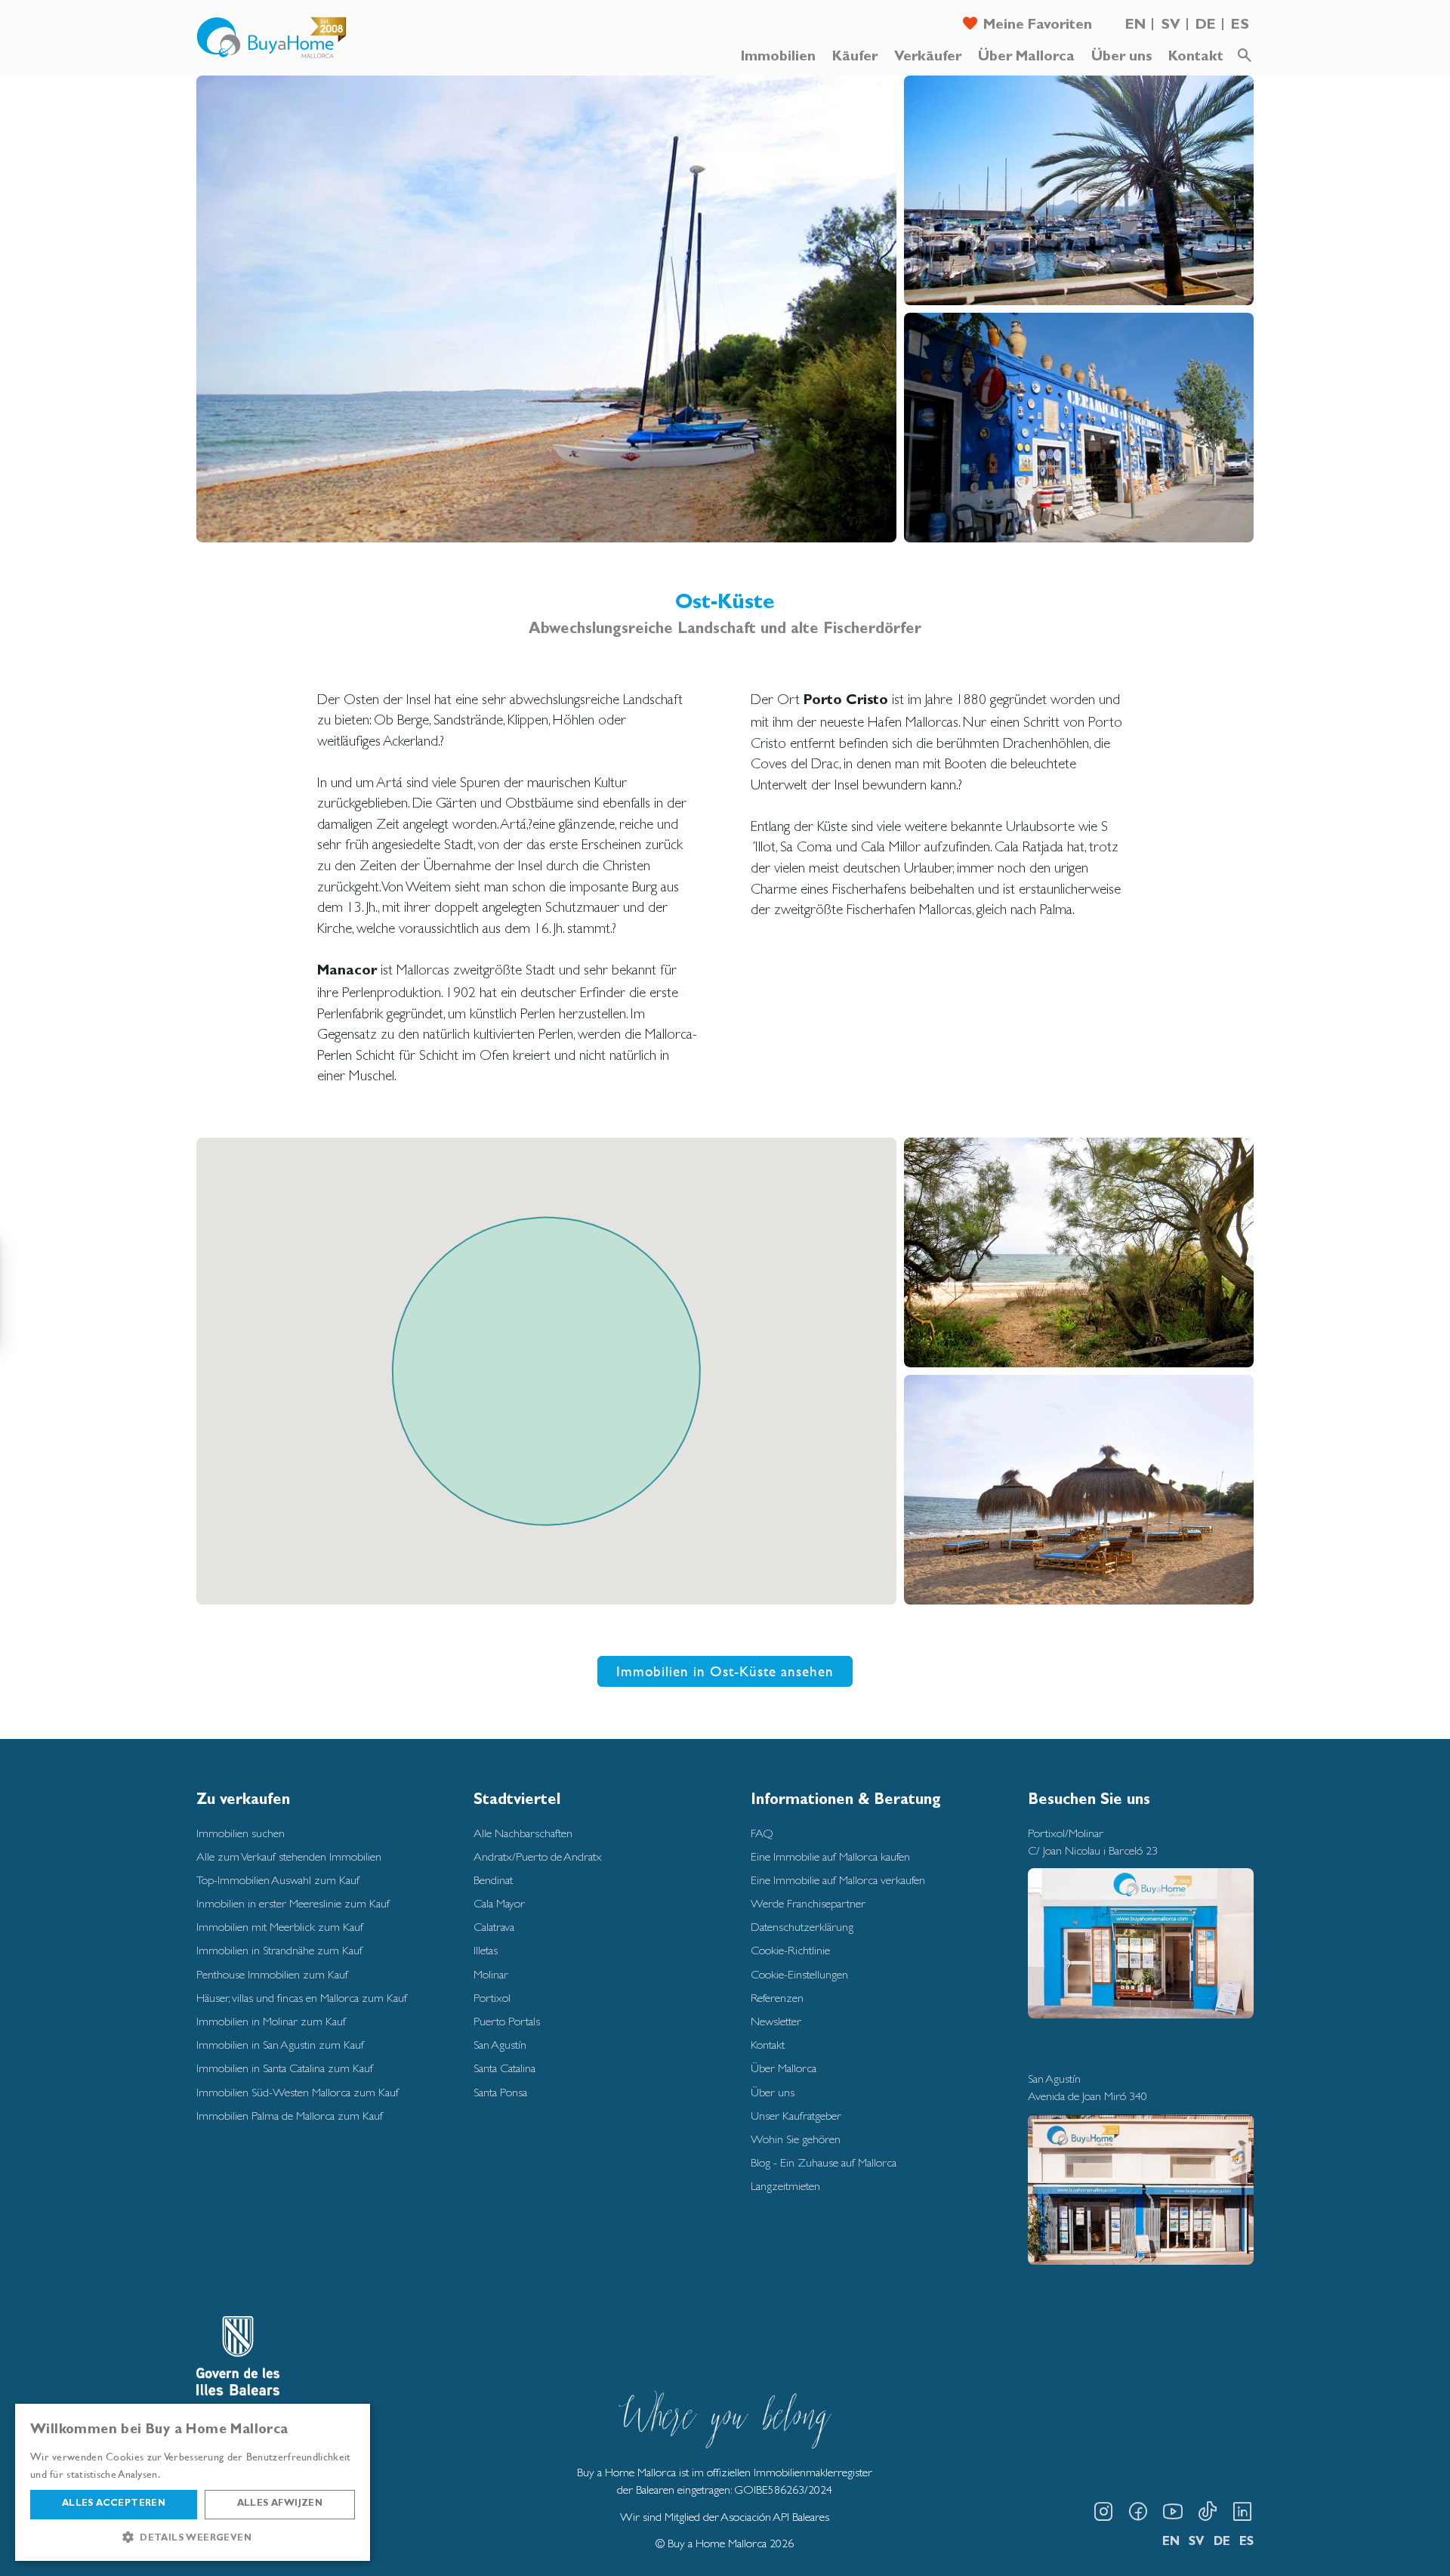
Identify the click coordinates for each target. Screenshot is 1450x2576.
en (1135, 26)
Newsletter (776, 2021)
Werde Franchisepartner (808, 1903)
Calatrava (494, 1927)
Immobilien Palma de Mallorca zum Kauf (290, 2116)
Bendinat (493, 1880)
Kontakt (1196, 58)
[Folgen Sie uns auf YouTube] (1173, 2512)
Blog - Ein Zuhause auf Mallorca (824, 2162)
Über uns (1121, 58)
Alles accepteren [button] (114, 2504)
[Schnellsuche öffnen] (1245, 56)
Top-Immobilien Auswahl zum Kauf (278, 1880)
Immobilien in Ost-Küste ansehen (725, 1671)
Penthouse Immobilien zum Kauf (272, 1974)
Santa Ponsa (500, 2092)
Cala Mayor (499, 1903)
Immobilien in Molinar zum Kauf (271, 2021)
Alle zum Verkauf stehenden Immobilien (289, 1856)
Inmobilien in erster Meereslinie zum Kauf (293, 1903)
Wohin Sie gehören (796, 2139)
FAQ (762, 1833)
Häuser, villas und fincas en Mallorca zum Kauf (302, 1998)
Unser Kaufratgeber (796, 2116)
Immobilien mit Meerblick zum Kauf (280, 1927)
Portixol (492, 1998)
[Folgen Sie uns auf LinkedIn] (1242, 2512)
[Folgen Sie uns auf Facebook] (1138, 2512)
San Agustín (500, 2045)
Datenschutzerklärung (802, 1927)
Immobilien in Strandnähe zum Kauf (279, 1950)
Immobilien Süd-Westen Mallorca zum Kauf (298, 2092)
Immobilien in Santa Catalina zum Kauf (285, 2068)
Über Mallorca (1026, 58)
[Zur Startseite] (272, 38)
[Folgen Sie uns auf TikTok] (1208, 2512)
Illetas (486, 1950)
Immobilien (778, 58)
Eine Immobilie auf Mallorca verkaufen (838, 1880)
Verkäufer (928, 58)
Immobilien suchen (241, 1833)
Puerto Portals (507, 2021)
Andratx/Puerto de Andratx (538, 1856)
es (1240, 26)
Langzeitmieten (785, 2186)
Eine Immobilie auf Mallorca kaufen (830, 1856)
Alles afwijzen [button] (280, 2504)
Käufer (855, 58)
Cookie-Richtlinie (790, 1950)
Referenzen (777, 1998)
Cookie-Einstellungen (799, 1974)
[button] (193, 2537)
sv (1171, 26)
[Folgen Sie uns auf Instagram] (1103, 2512)
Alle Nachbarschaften (523, 1833)
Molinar (491, 1974)
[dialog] (193, 2482)
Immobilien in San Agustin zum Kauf (280, 2045)
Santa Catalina (504, 2068)
